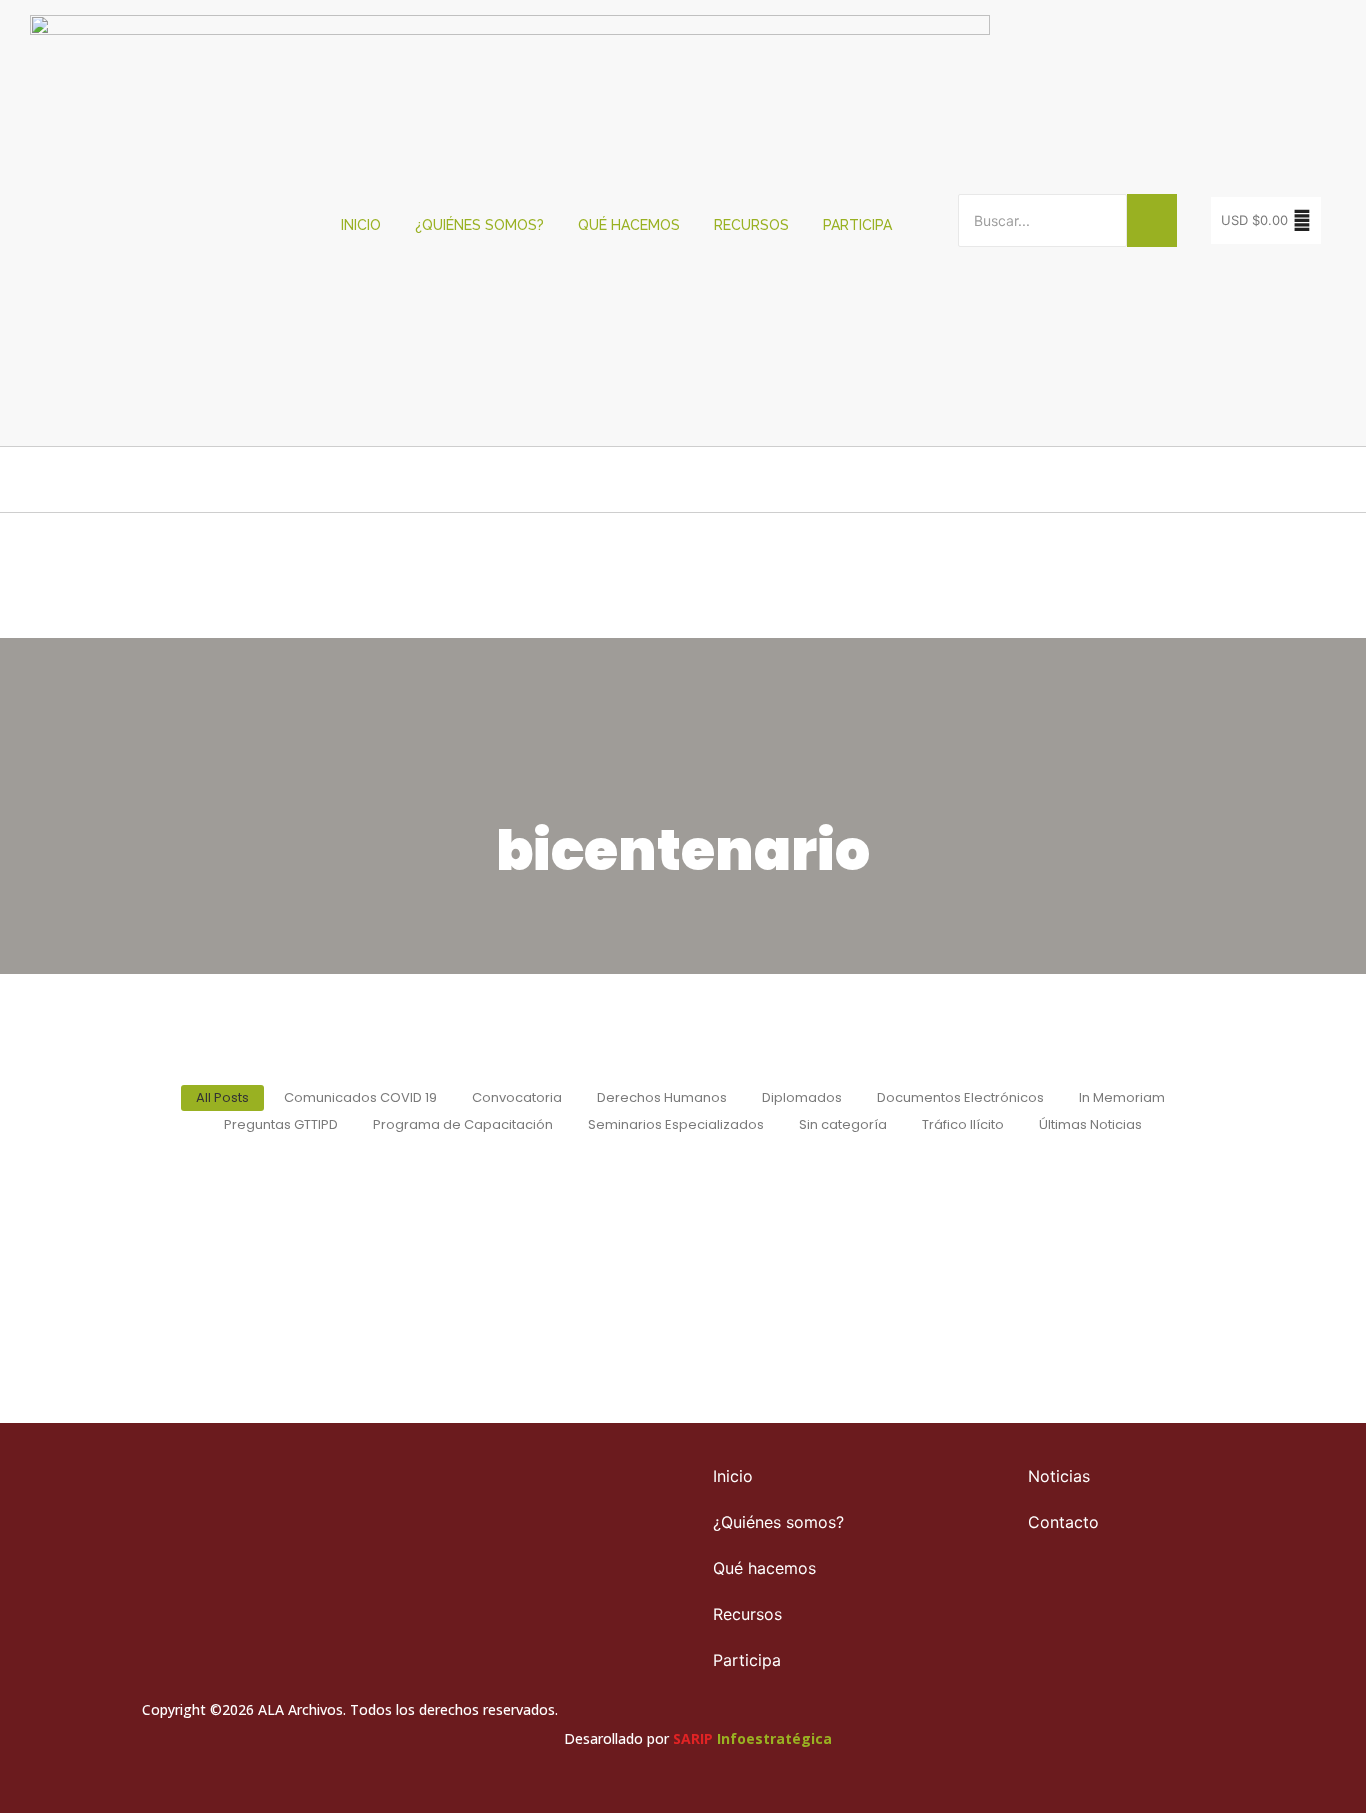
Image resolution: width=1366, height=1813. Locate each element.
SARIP (693, 1738)
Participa (857, 225)
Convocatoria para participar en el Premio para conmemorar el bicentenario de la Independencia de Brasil (681, 1207)
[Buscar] (1152, 220)
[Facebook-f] (1066, 1619)
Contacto (1063, 1522)
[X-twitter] (1105, 1619)
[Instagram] (1144, 1619)
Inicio (361, 225)
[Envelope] (1222, 1619)
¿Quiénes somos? (479, 225)
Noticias (1059, 1476)
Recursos (751, 225)
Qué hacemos (629, 225)
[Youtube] (1183, 1619)
